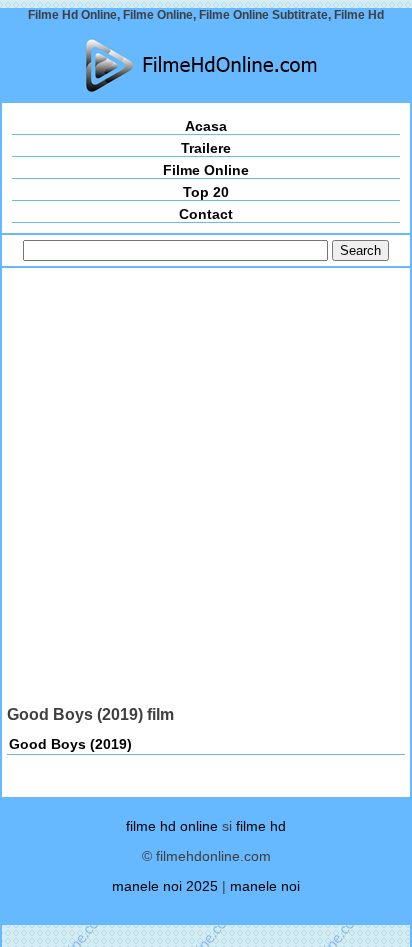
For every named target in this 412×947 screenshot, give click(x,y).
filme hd (261, 826)
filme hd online (172, 826)
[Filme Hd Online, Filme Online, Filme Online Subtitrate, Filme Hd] (206, 65)
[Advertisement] (206, 489)
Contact (206, 214)
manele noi (265, 886)
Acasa (206, 126)
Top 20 (206, 192)
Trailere (206, 148)
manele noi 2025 (165, 886)
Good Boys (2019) (70, 744)
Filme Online (206, 170)
